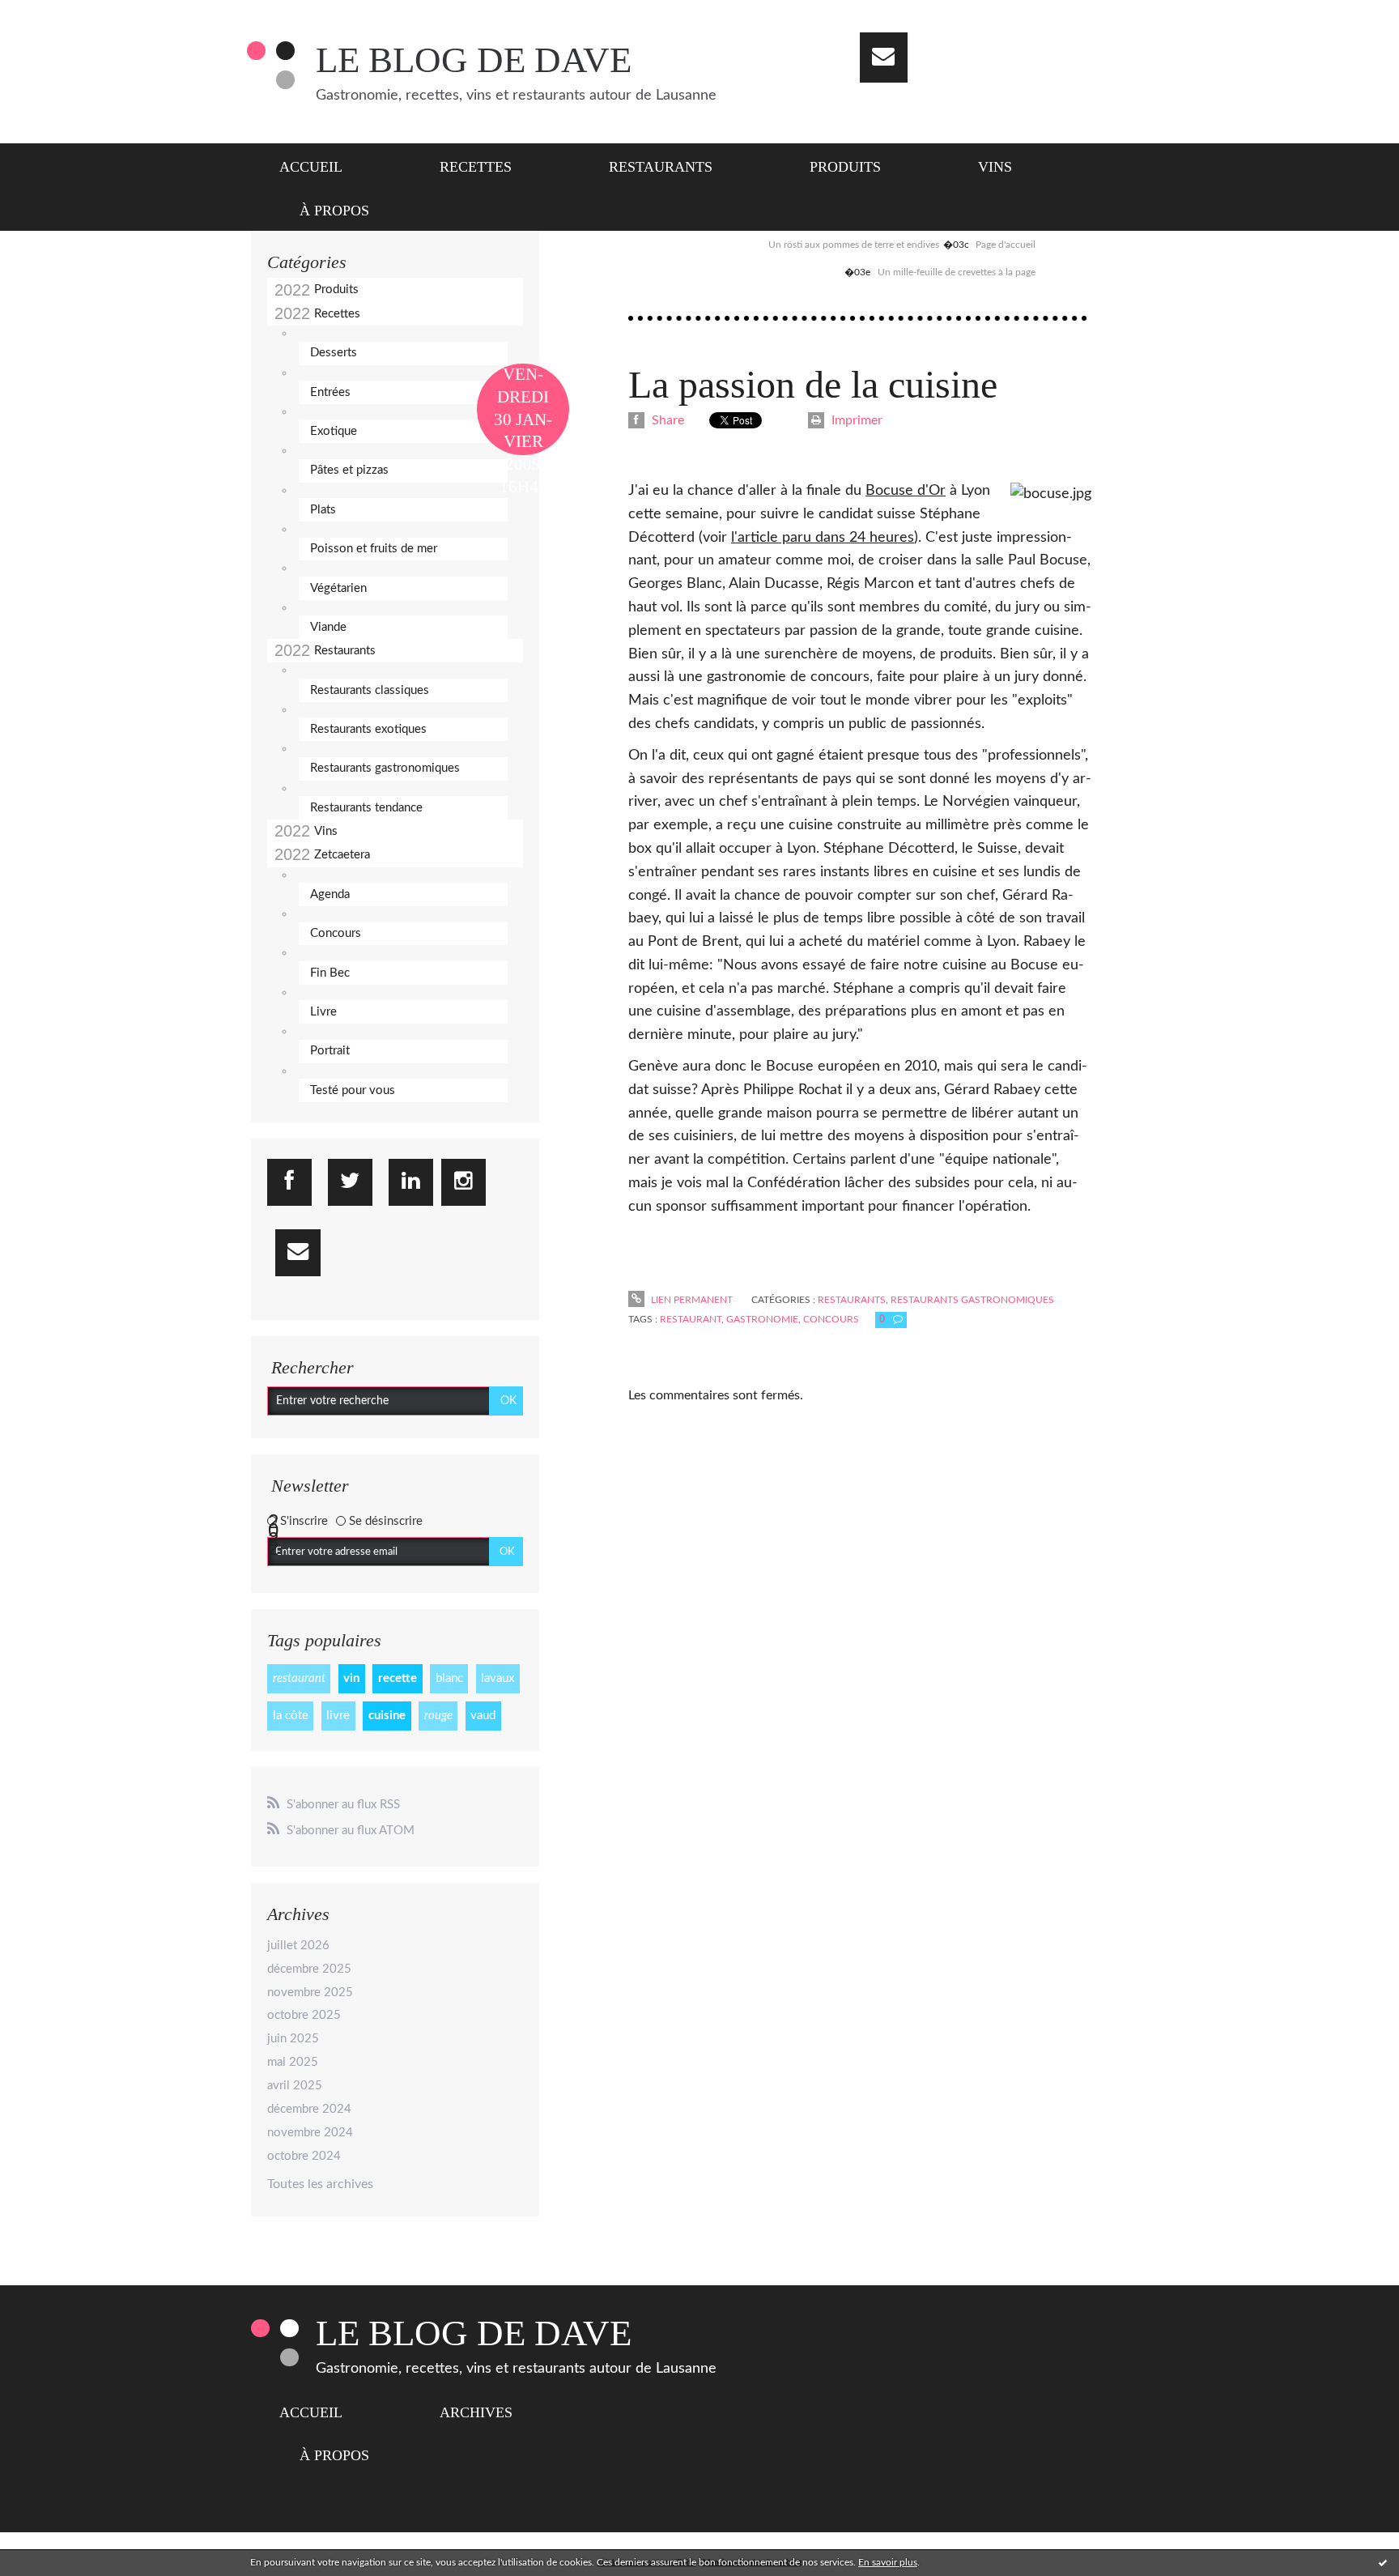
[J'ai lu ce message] (1383, 2562)
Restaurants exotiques (368, 729)
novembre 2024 (310, 2133)
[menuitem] (321, 165)
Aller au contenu (55, 15)
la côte (291, 1716)
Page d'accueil (1006, 245)
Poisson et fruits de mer (374, 549)
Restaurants (661, 167)
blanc (449, 1678)
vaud (483, 1716)
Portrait (330, 1051)
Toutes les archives (320, 2184)
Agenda (330, 894)
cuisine (387, 1716)
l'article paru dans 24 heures (823, 538)
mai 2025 (293, 2062)
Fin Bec (330, 973)
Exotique (334, 431)
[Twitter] (350, 1182)
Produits (845, 167)
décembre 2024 (309, 2109)
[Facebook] (289, 1182)
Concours (336, 933)
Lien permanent (691, 1300)
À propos (334, 211)
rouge (438, 1716)
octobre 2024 (304, 2156)
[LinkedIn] (411, 1182)
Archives (476, 2412)
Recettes (476, 167)
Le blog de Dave (474, 60)
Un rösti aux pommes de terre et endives (854, 245)
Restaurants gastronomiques (385, 768)
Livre (323, 1012)
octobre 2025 (304, 2015)
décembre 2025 (309, 1969)
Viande (328, 627)
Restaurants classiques (370, 690)
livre (338, 1716)
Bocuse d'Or (906, 491)
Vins (995, 167)
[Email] (884, 57)
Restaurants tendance (366, 808)
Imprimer (855, 420)
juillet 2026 (298, 1946)
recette (398, 1678)
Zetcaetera (342, 855)
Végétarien (338, 588)
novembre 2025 (310, 1993)
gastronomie (762, 1319)
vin (351, 1678)
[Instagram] (463, 1182)
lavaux (498, 1678)
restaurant (299, 1678)
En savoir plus (888, 2562)
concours (831, 1319)
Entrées (330, 392)
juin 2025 (293, 2039)
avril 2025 (295, 2086)
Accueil (311, 167)
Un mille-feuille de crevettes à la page (957, 272)
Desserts (334, 353)
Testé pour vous (353, 1090)
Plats (323, 510)
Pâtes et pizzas (349, 470)
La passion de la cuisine (813, 384)
